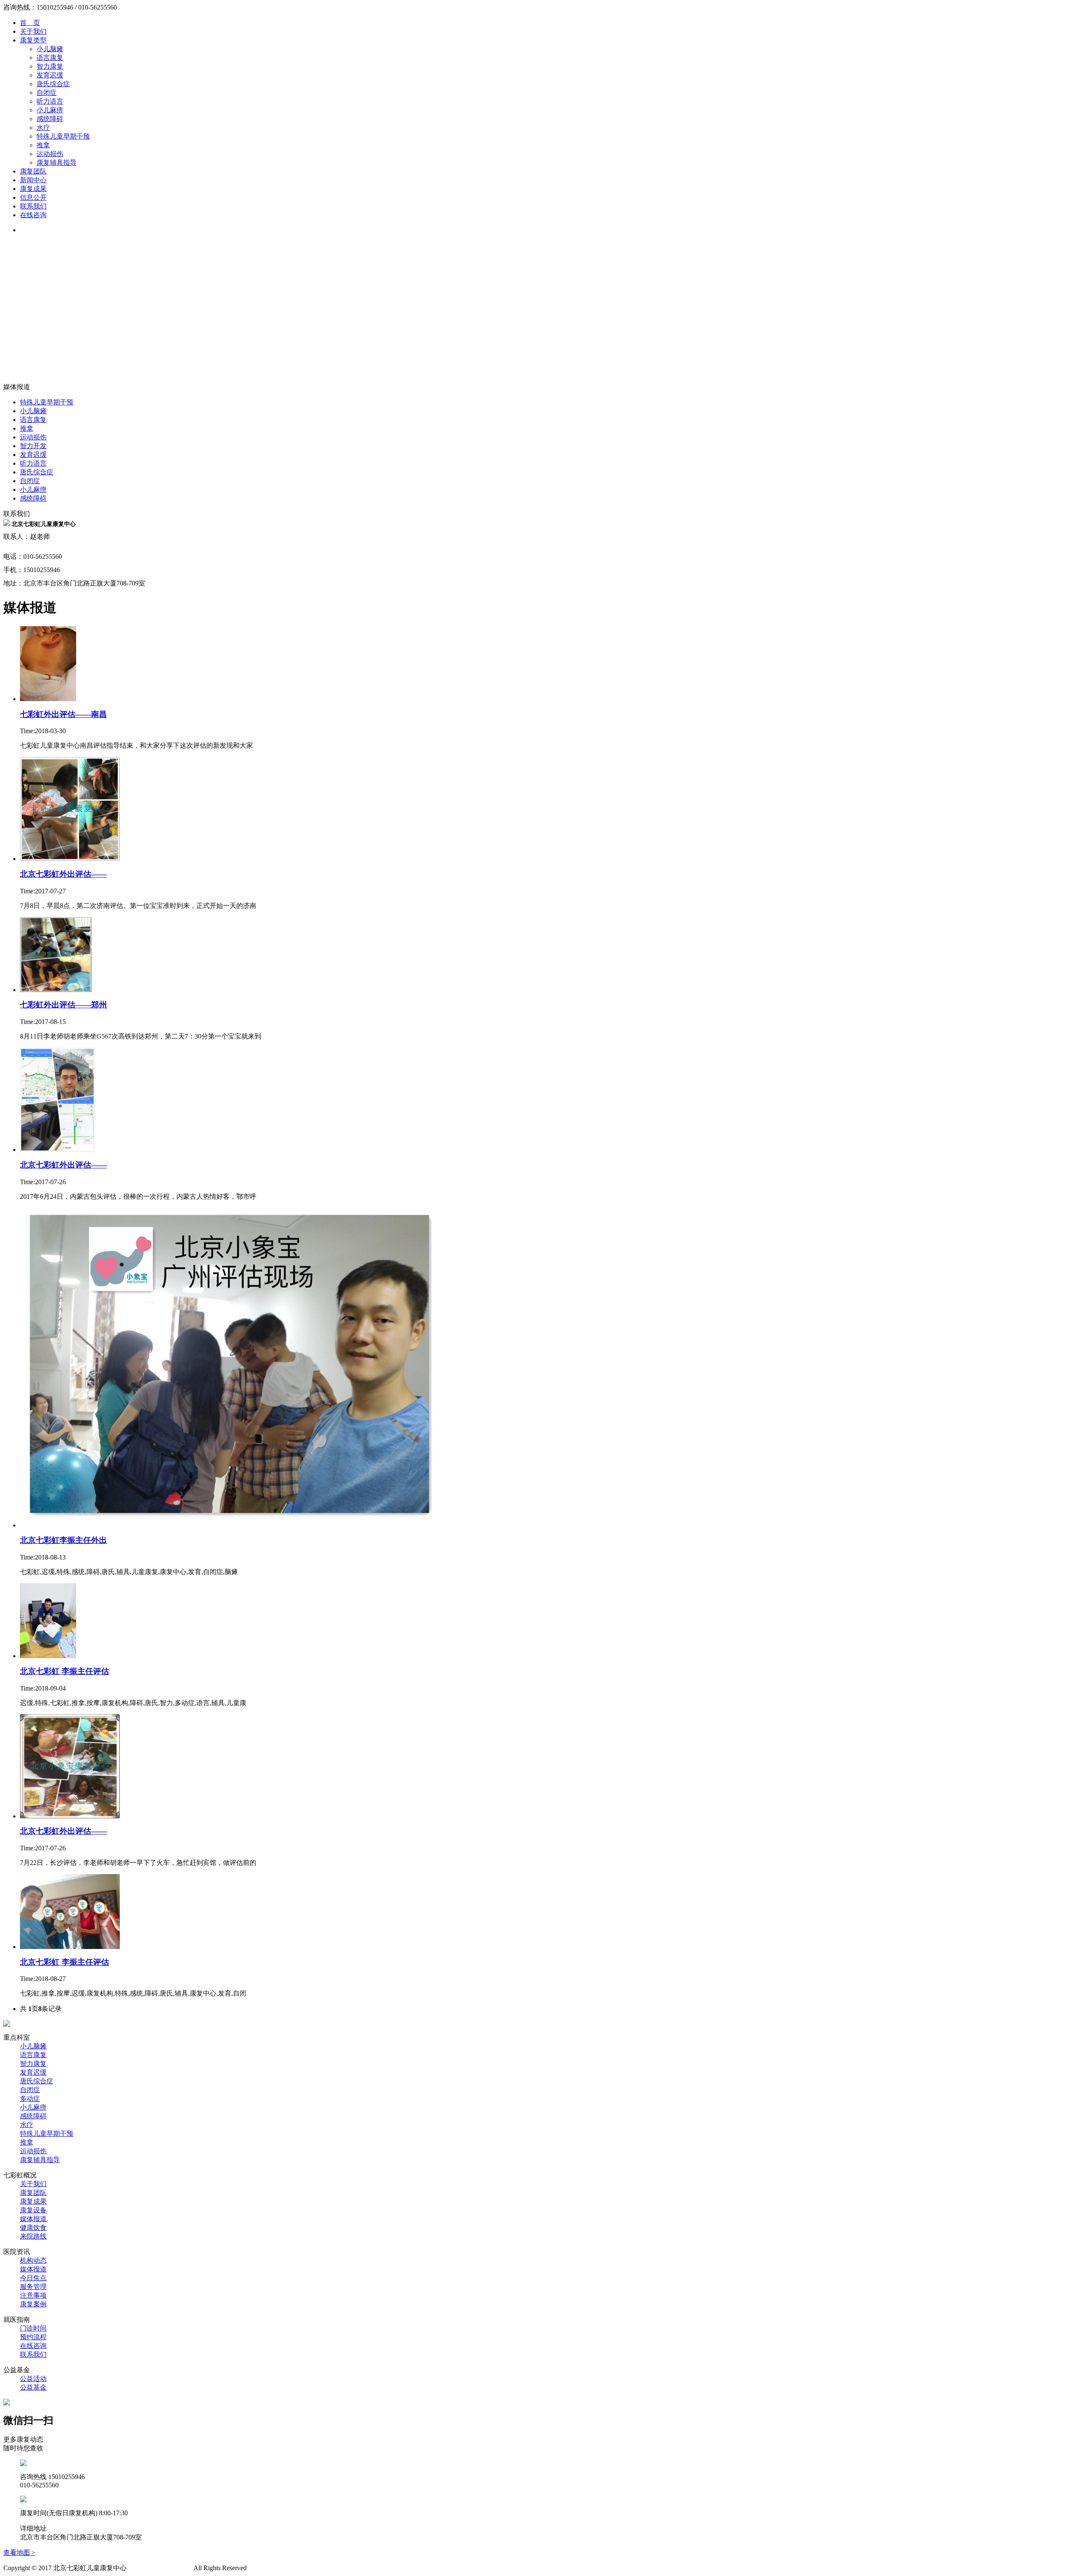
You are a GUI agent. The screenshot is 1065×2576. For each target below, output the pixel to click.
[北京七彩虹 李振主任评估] (48, 1656)
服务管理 (33, 2287)
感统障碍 (50, 119)
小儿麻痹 (50, 110)
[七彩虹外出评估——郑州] (56, 990)
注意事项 (33, 2295)
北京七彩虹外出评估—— (63, 874)
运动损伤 (50, 154)
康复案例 (33, 2304)
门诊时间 (33, 2328)
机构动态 (33, 2260)
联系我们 (33, 206)
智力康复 (50, 66)
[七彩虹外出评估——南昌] (48, 699)
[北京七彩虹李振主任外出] (233, 1525)
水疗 (43, 128)
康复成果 (33, 189)
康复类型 (33, 40)
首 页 (30, 23)
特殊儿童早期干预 (63, 136)
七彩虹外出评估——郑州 (63, 1005)
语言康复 (50, 58)
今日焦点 (33, 2278)
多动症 (30, 2099)
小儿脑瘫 (50, 49)
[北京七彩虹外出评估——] (70, 859)
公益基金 (33, 2387)
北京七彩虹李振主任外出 (63, 1540)
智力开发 (33, 446)
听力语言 (50, 101)
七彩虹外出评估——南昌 (63, 714)
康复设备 (33, 2210)
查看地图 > (19, 2552)
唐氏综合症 (53, 84)
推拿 (43, 145)
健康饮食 (33, 2228)
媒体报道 (33, 2219)
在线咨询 (33, 215)
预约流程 (33, 2337)
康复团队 (33, 171)
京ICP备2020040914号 (160, 2568)
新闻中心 (33, 180)
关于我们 (33, 31)
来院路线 (33, 2236)
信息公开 (33, 197)
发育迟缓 (50, 75)
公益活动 (33, 2379)
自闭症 (47, 93)
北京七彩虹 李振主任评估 (64, 1671)
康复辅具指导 (57, 162)
